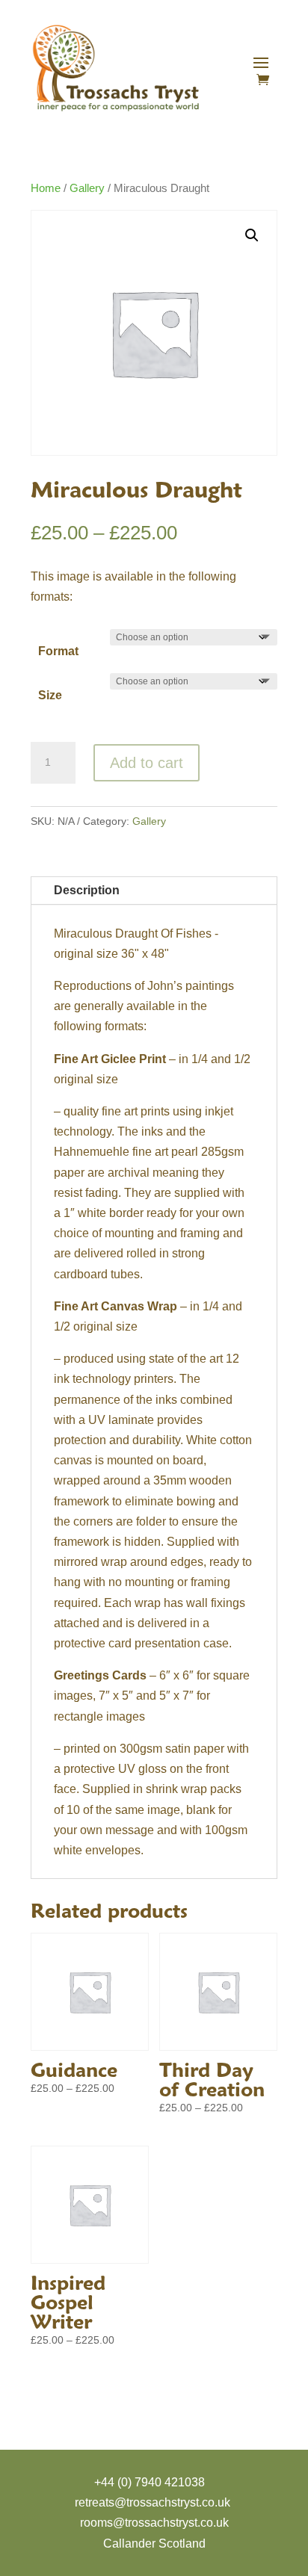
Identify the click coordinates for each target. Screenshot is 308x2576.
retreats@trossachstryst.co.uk (153, 2502)
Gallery (87, 188)
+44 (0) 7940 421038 (150, 2482)
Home (46, 188)
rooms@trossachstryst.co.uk (154, 2523)
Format (58, 651)
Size (50, 695)
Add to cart (147, 763)
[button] (252, 235)
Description (87, 890)
